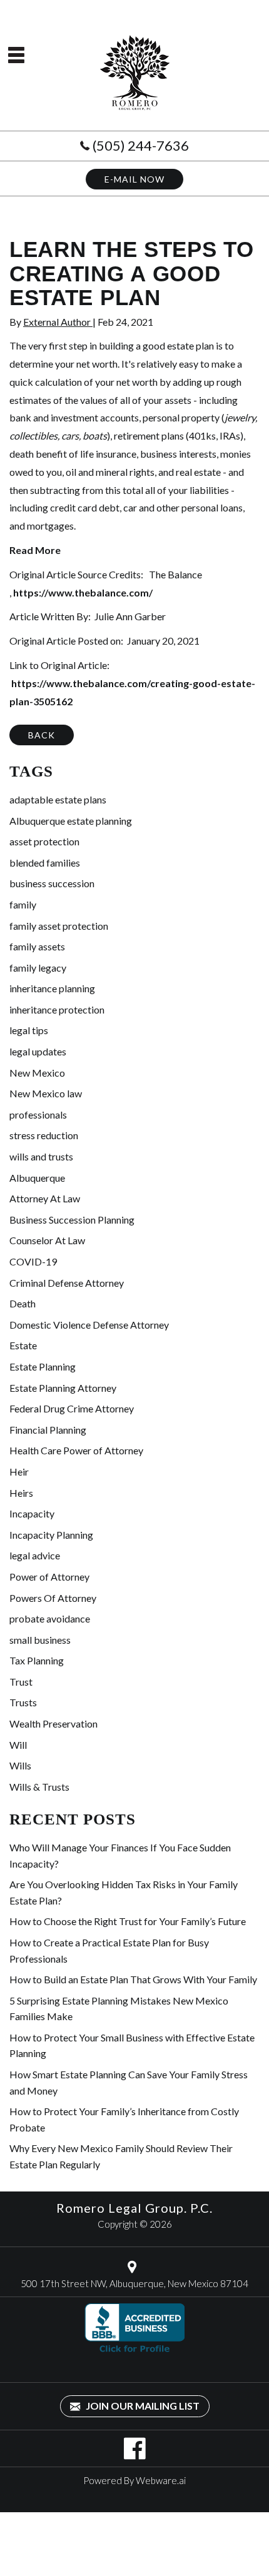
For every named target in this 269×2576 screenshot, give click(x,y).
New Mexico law (46, 1093)
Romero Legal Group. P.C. (134, 2208)
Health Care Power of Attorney (76, 1450)
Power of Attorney (49, 1577)
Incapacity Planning (51, 1535)
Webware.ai (161, 2480)
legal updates (38, 1051)
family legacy (38, 968)
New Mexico (37, 1073)
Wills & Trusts (39, 1787)
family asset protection (59, 926)
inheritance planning (52, 988)
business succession (52, 883)
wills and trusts (41, 1156)
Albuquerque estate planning (71, 821)
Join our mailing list (142, 2406)
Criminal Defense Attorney (67, 1283)
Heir (19, 1472)
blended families (45, 863)
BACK (42, 735)
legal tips (29, 1030)
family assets (37, 946)
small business (40, 1640)
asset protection (44, 841)
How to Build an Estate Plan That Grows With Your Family (133, 1979)
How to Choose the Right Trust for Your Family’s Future (128, 1921)
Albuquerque (37, 1178)
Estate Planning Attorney (63, 1388)
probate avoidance (50, 1618)
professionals (38, 1114)
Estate (23, 1345)
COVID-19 (33, 1261)
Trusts (23, 1702)
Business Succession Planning (72, 1220)
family (23, 904)
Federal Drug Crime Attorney (72, 1408)
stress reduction (44, 1135)
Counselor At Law (47, 1240)
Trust (21, 1682)
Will (18, 1745)
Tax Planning (37, 1660)
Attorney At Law (45, 1198)
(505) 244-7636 (141, 145)
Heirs (21, 1493)
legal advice (35, 1555)
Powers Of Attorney (53, 1598)
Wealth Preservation (53, 1723)
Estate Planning (43, 1366)
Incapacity (32, 1513)
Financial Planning (48, 1430)
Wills (20, 1765)
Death (23, 1303)
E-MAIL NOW (134, 179)
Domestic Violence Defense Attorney (89, 1325)
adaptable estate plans (58, 799)
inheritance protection (57, 1009)
